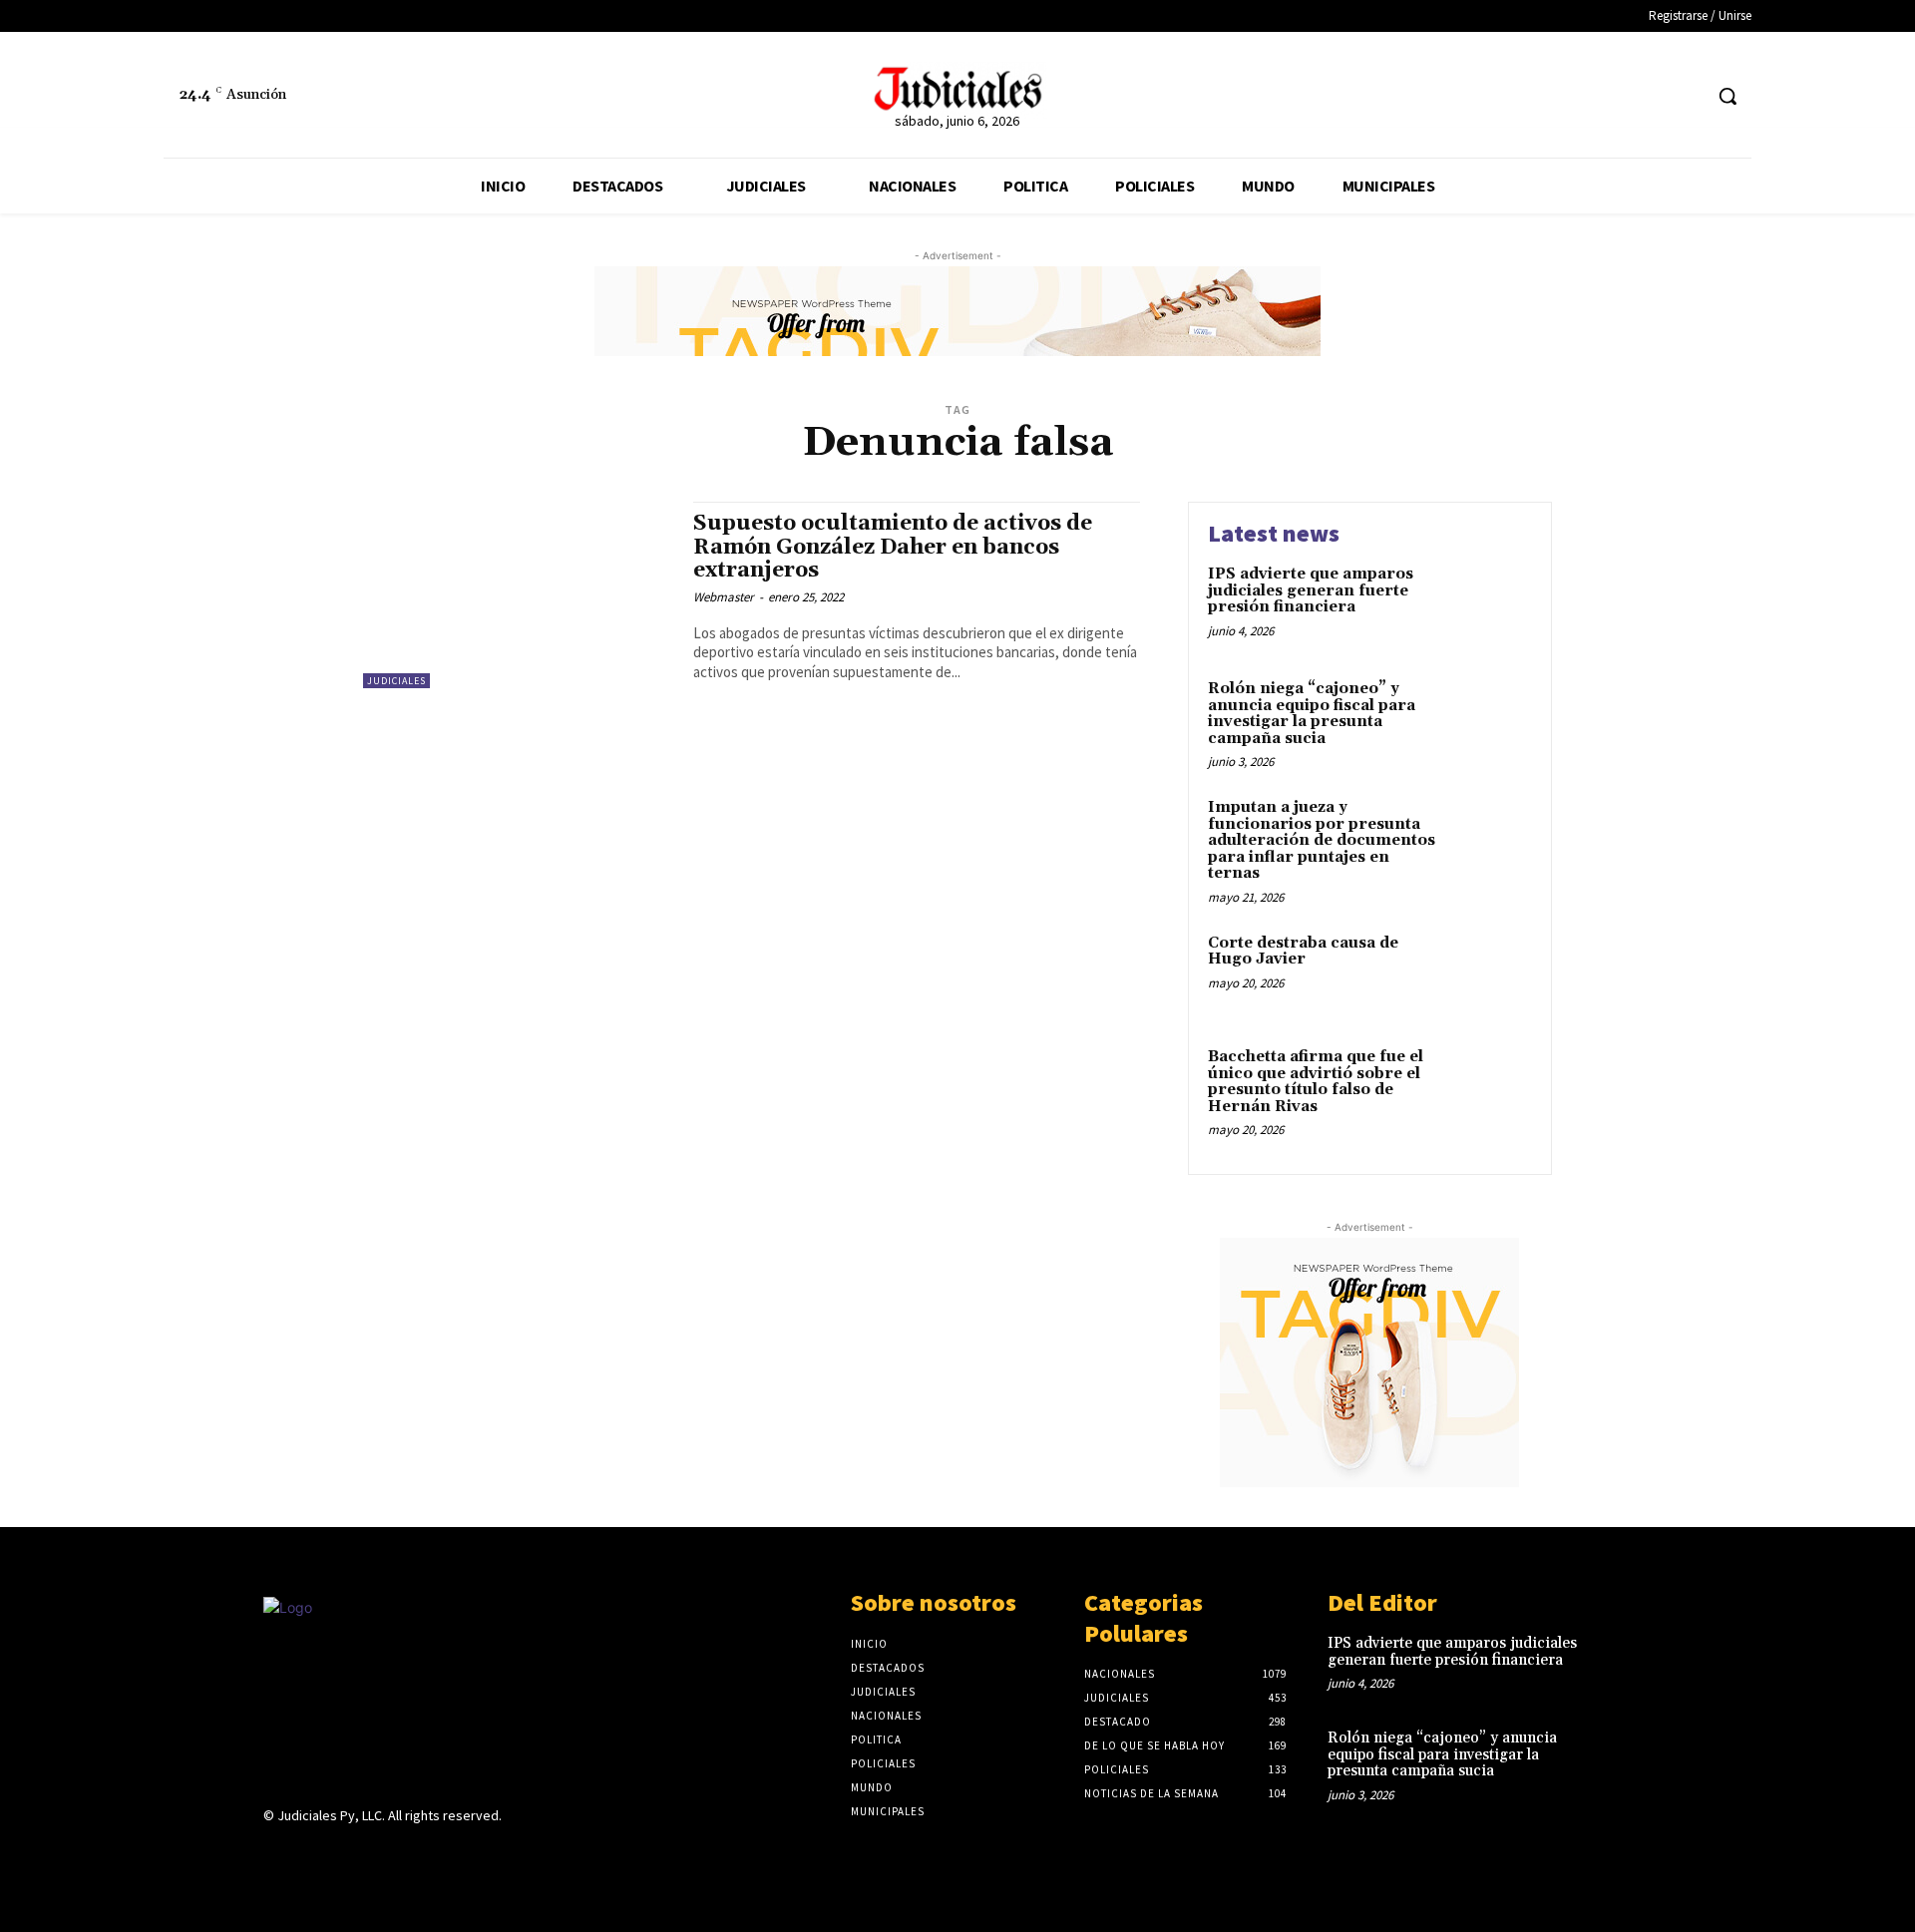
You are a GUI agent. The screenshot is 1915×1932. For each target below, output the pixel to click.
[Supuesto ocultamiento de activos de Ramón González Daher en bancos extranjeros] (518, 595)
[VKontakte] (382, 1855)
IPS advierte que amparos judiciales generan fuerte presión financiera (1311, 590)
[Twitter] (1685, 96)
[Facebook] (1648, 96)
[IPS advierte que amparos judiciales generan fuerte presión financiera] (1490, 605)
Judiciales (396, 681)
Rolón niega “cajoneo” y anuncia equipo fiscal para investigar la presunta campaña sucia (1312, 714)
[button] (1727, 96)
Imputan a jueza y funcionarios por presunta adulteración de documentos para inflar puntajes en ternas (1322, 840)
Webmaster (724, 597)
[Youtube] (416, 1855)
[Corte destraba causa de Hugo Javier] (1490, 974)
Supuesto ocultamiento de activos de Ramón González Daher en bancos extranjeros (893, 547)
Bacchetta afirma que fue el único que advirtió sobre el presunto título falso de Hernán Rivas (1316, 1082)
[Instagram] (311, 1855)
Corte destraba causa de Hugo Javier (1303, 952)
